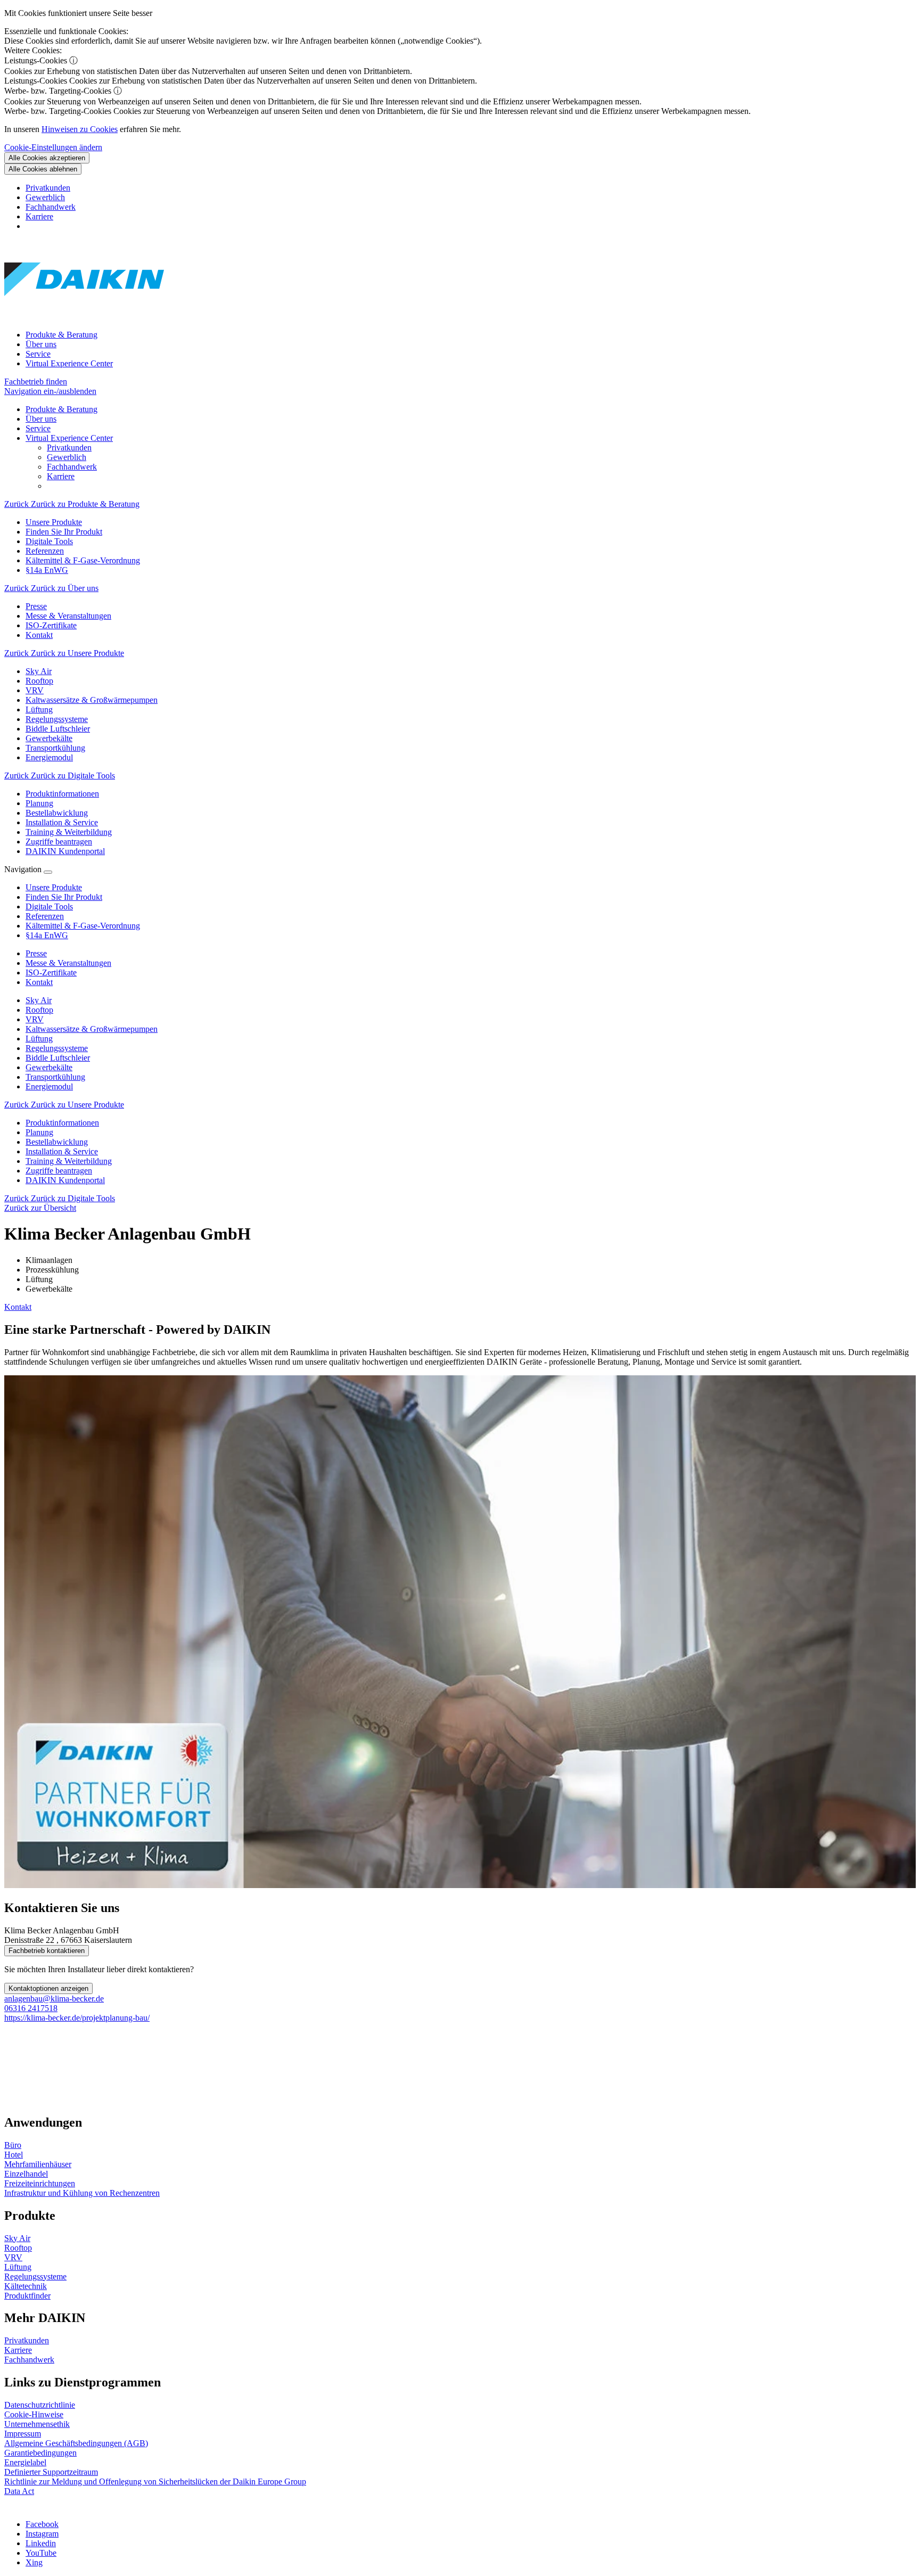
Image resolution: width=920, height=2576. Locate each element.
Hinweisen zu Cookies (80, 129)
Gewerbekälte (49, 1067)
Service (38, 354)
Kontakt (18, 1307)
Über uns (41, 344)
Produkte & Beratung (61, 335)
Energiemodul (49, 1086)
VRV (35, 1019)
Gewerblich (45, 197)
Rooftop (39, 1010)
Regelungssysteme (57, 1048)
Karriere (39, 216)
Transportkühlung (55, 1077)
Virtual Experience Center (69, 363)
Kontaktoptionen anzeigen (48, 1988)
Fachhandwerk (51, 207)
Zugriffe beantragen (59, 1171)
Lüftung (39, 1039)
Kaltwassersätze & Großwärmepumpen (92, 1029)
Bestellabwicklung (57, 1142)
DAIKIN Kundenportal (65, 1180)
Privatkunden (48, 188)
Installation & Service (62, 1151)
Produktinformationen (62, 1123)
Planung (39, 1132)
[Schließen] (48, 872)
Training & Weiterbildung (69, 1161)
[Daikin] (84, 317)
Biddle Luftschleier (58, 1058)
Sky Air (39, 1000)
